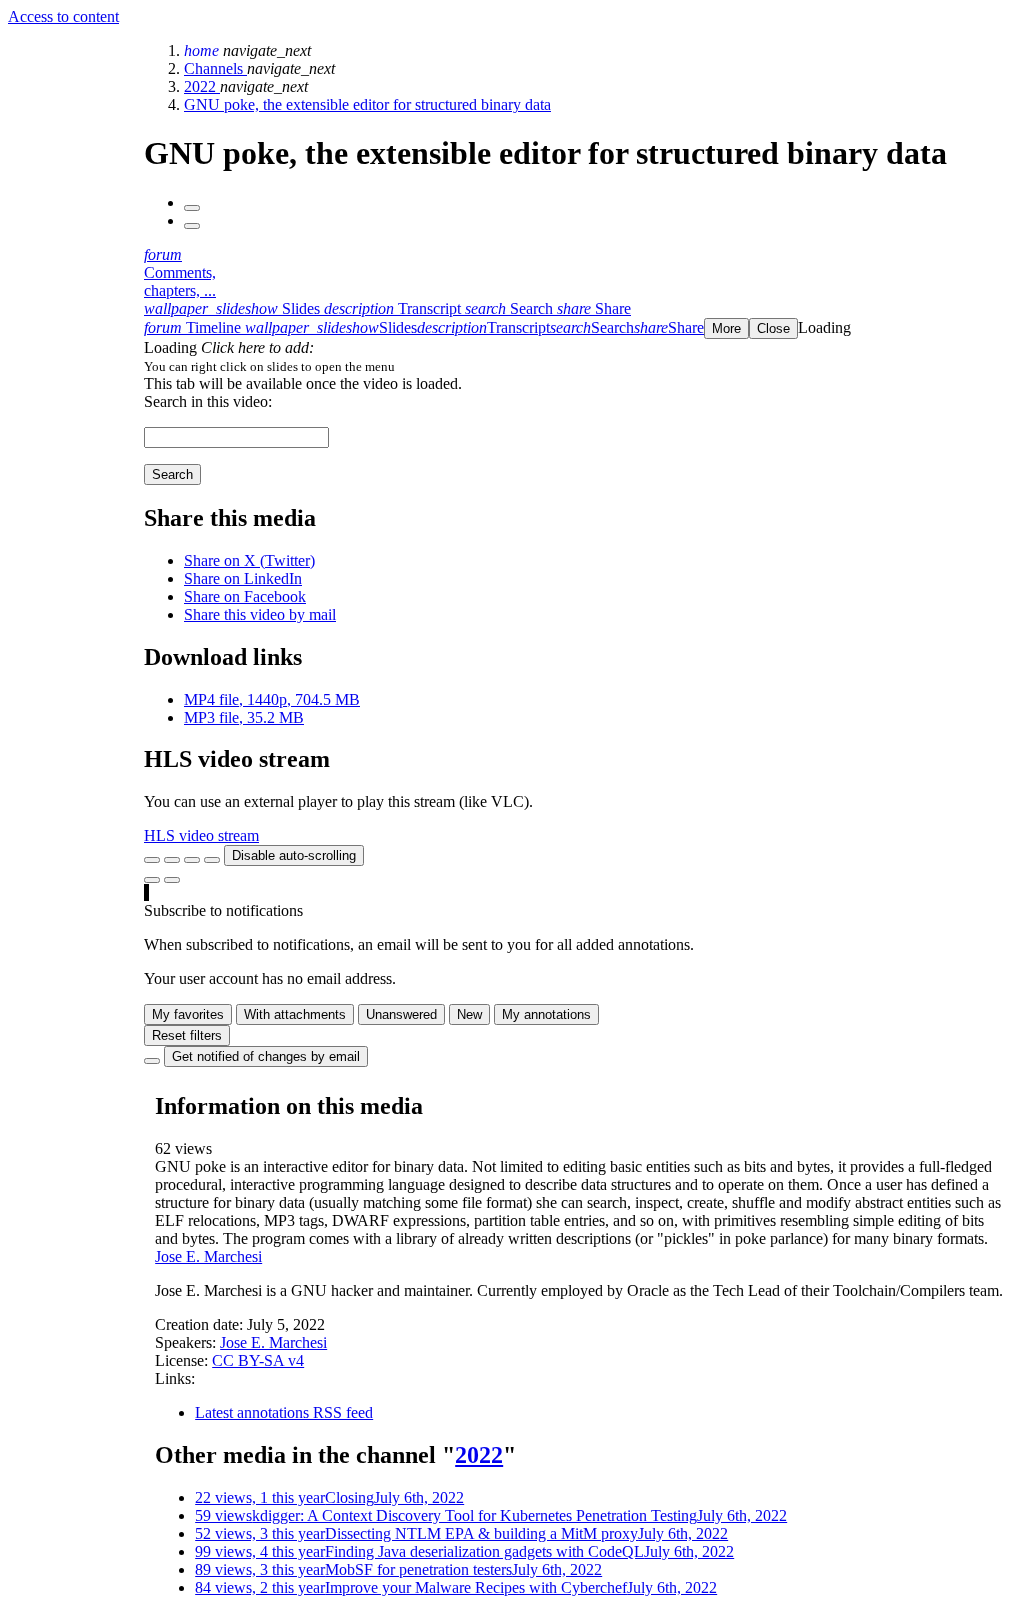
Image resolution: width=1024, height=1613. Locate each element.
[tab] (234, 308)
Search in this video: (208, 401)
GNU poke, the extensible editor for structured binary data (367, 104)
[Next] (192, 226)
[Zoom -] (192, 860)
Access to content (63, 16)
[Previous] (192, 208)
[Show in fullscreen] (152, 860)
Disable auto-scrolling (294, 855)
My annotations (546, 1014)
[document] (580, 366)
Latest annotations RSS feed (284, 1412)
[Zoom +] (212, 860)
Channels (215, 68)
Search (172, 474)
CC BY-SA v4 (258, 1360)
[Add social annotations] (152, 880)
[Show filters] (172, 860)
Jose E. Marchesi (208, 1256)
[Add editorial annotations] (172, 880)
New (469, 1014)
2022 (202, 86)
